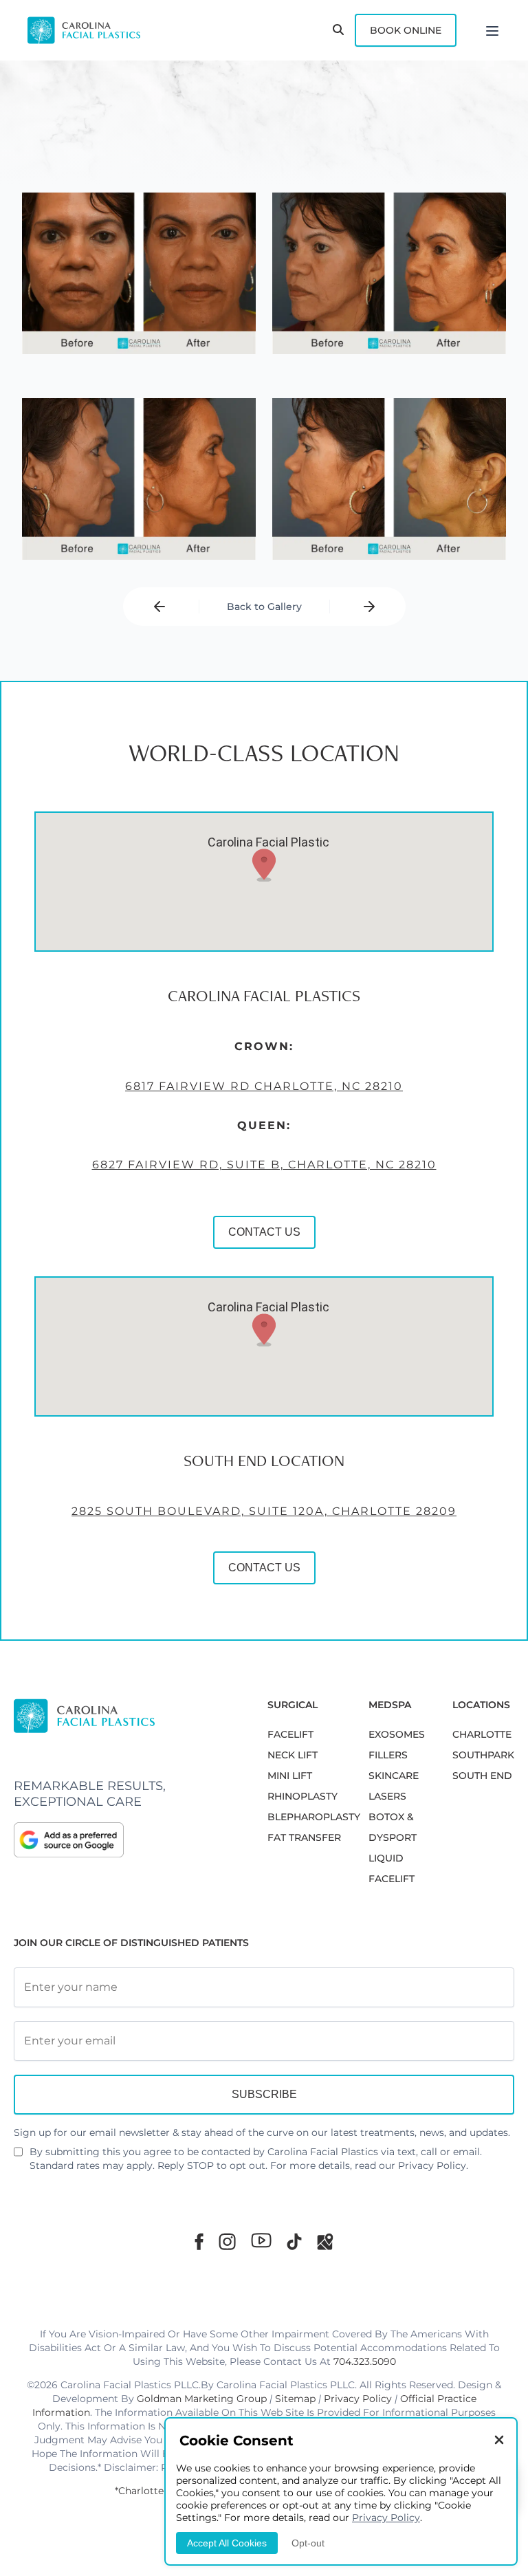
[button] (264, 865)
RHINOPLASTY (302, 1796)
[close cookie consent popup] (499, 2441)
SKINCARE (394, 1776)
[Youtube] (261, 2240)
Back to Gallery (264, 607)
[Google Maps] (325, 2241)
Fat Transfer (304, 1837)
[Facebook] (199, 2241)
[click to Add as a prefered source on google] (127, 1840)
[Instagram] (227, 2241)
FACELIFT (290, 1734)
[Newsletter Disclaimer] (18, 2157)
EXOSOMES (397, 1734)
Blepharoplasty (314, 1817)
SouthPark (483, 1755)
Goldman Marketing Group (202, 2399)
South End (482, 1776)
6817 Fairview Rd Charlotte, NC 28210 (264, 1086)
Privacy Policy (432, 2165)
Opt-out (308, 2543)
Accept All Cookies (227, 2543)
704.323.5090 (365, 2361)
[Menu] (492, 30)
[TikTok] (294, 2241)
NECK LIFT (293, 1755)
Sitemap (295, 2399)
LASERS (387, 1796)
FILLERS (388, 1755)
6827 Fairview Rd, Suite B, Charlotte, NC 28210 (264, 1165)
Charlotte (482, 1734)
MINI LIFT (290, 1776)
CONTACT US (264, 1232)
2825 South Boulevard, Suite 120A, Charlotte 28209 (264, 1511)
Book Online (406, 30)
